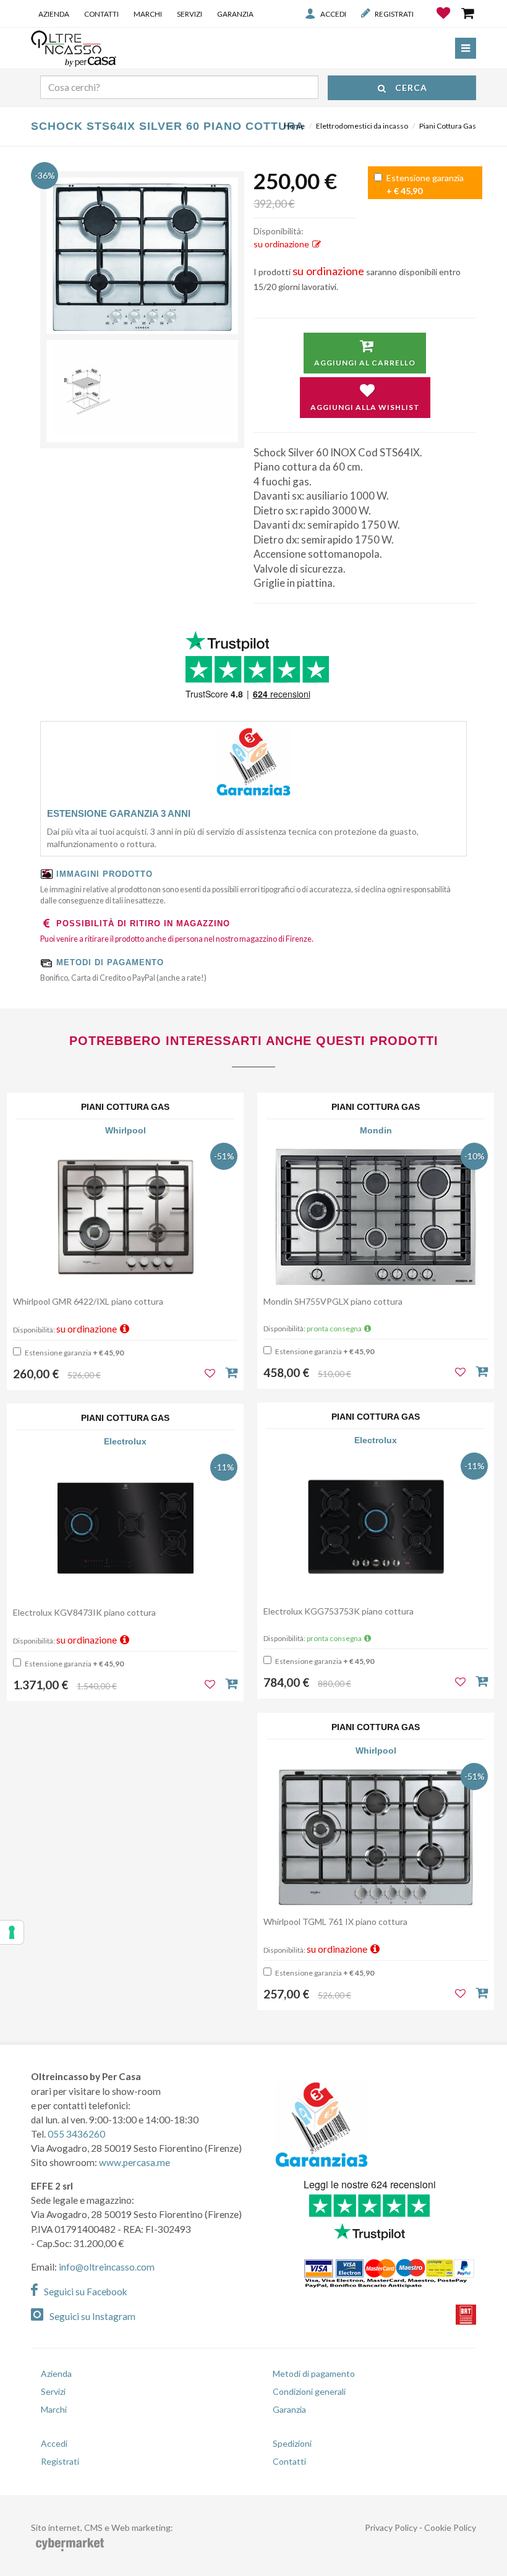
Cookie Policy (450, 2527)
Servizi (190, 14)
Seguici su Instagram (92, 2316)
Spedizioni (292, 2443)
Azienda (54, 14)
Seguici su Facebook (86, 2292)
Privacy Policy (391, 2527)
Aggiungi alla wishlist (365, 407)
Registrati (394, 14)
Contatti (101, 14)
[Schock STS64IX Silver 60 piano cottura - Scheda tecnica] (142, 391)
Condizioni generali (309, 2391)
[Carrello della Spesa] (469, 13)
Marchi (148, 14)
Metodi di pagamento (314, 2373)
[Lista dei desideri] (444, 22)
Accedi (333, 14)
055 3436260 (76, 2134)
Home (294, 126)
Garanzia (235, 14)
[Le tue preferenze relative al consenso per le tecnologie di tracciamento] (12, 1932)
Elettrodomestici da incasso (362, 126)
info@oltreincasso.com (107, 2267)
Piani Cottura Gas (448, 126)
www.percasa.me (134, 2162)
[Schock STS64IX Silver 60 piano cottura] (142, 257)
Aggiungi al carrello (365, 363)
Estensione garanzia (424, 184)
